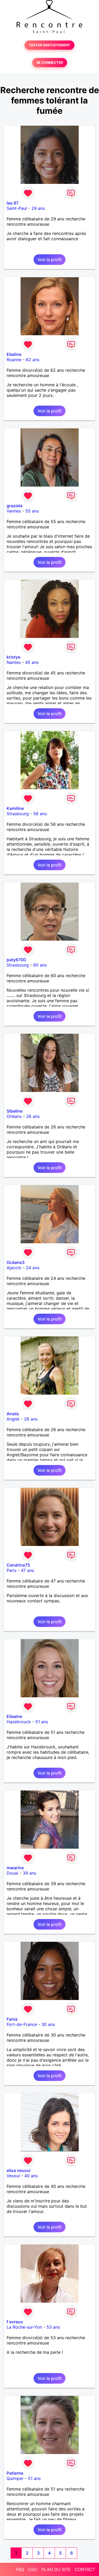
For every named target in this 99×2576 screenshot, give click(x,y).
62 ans (33, 360)
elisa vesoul (18, 2170)
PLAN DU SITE (56, 2569)
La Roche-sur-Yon (24, 2327)
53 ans (53, 2327)
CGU (33, 2569)
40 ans (31, 2176)
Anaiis (13, 1414)
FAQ (20, 2569)
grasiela (15, 506)
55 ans (32, 511)
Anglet (13, 1419)
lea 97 (13, 203)
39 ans (29, 1873)
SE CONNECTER (50, 63)
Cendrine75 (18, 1565)
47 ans (27, 1570)
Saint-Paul (17, 208)
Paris (11, 1570)
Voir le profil (49, 260)
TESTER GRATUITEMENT (49, 45)
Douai (12, 1873)
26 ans (33, 1116)
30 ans (48, 2024)
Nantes (14, 662)
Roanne (14, 360)
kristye (13, 657)
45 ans (32, 662)
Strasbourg (18, 814)
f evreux (15, 2322)
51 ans (42, 1722)
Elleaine (14, 1716)
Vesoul (13, 2176)
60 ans (40, 965)
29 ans (38, 208)
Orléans (14, 1116)
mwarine (15, 1868)
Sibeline (15, 1111)
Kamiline (15, 808)
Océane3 (16, 1262)
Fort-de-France (22, 2024)
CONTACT (85, 2569)
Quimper (15, 2478)
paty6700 (16, 960)
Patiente (15, 2473)
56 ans (40, 814)
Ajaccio (14, 1268)
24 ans (33, 1268)
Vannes (14, 511)
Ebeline (14, 354)
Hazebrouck (19, 1722)
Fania (12, 2019)
